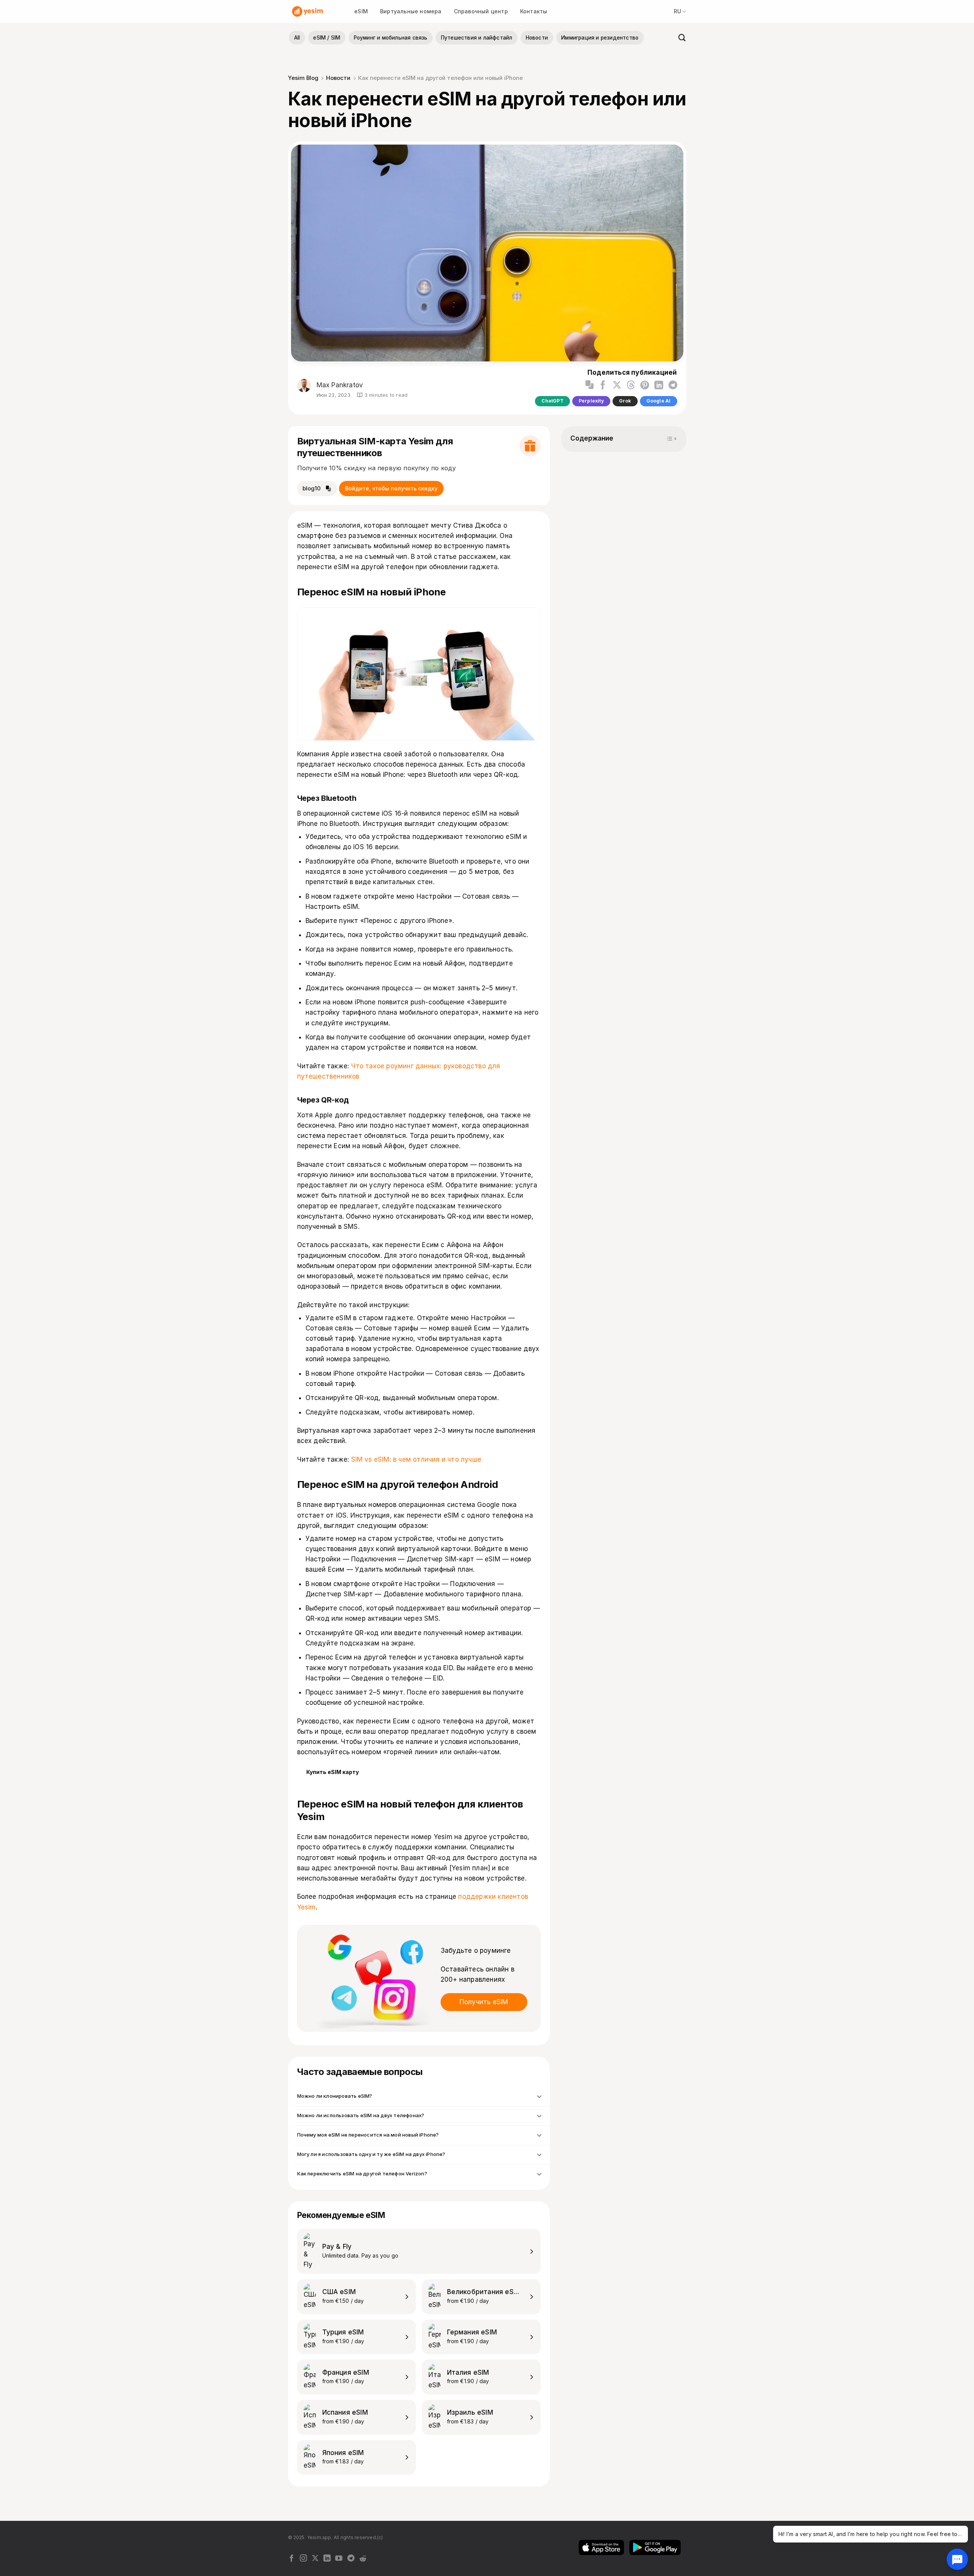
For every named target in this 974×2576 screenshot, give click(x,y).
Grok (625, 401)
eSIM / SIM (327, 38)
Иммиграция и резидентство (600, 38)
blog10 (312, 488)
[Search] (680, 38)
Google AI (659, 401)
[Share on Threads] (631, 385)
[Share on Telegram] (673, 385)
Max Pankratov (339, 385)
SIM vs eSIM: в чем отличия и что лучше (416, 1459)
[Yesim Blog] (308, 11)
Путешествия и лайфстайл (477, 38)
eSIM (361, 11)
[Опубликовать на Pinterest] (645, 385)
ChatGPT (552, 401)
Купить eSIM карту (333, 1772)
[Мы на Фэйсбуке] (292, 2559)
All (297, 38)
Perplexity (591, 401)
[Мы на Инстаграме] (303, 2559)
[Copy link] (590, 385)
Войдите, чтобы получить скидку (391, 488)
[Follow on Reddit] (363, 2559)
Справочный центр (481, 11)
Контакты (534, 11)
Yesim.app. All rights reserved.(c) (345, 2537)
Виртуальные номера (411, 11)
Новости (537, 38)
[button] (590, 385)
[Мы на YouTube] (339, 2559)
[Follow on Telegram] (351, 2559)
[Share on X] (617, 385)
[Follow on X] (315, 2559)
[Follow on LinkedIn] (327, 2559)
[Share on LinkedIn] (659, 385)
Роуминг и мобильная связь (391, 38)
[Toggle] (538, 2096)
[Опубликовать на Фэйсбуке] (603, 385)
